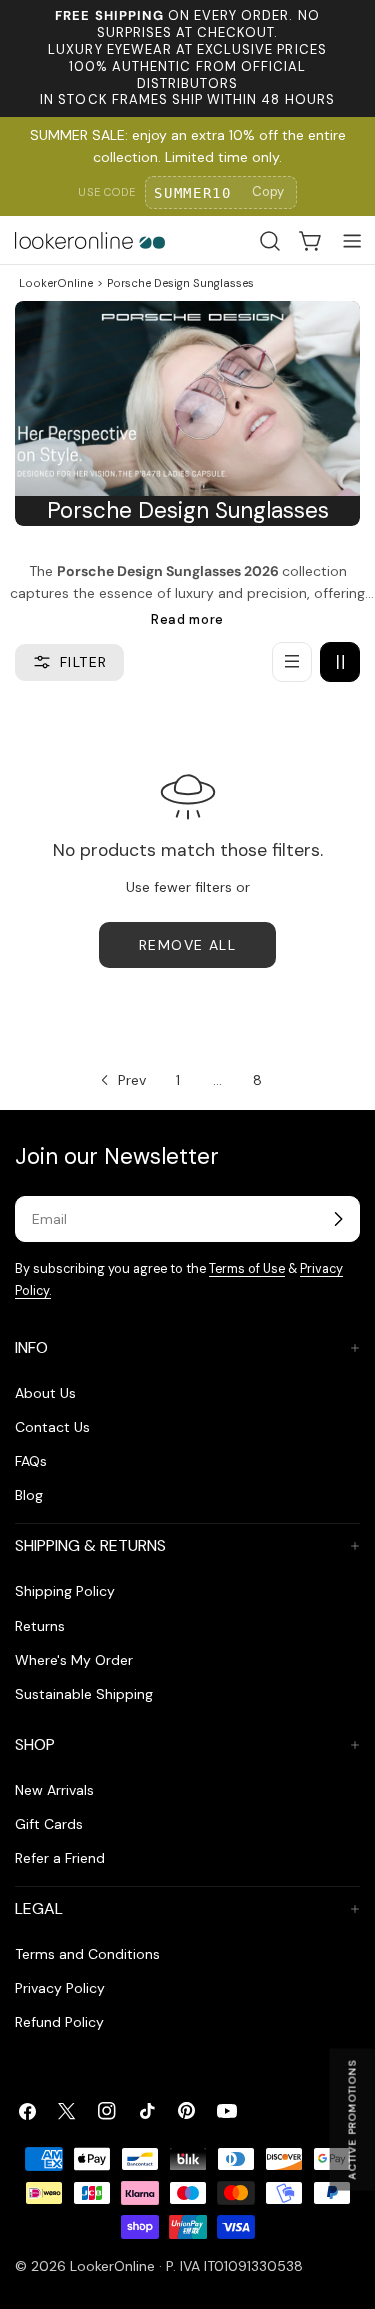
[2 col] (340, 662)
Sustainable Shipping (84, 1694)
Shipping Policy (65, 1591)
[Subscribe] (338, 1219)
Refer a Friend (60, 1858)
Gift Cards (49, 1824)
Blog (29, 1495)
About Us (45, 1393)
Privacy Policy (60, 1988)
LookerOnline (56, 283)
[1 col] (292, 662)
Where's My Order (74, 1660)
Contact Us (52, 1427)
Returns (40, 1626)
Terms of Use (247, 1269)
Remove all (187, 945)
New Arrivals (54, 1790)
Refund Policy (59, 2022)
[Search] (270, 241)
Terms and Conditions (87, 1954)
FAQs (31, 1461)
